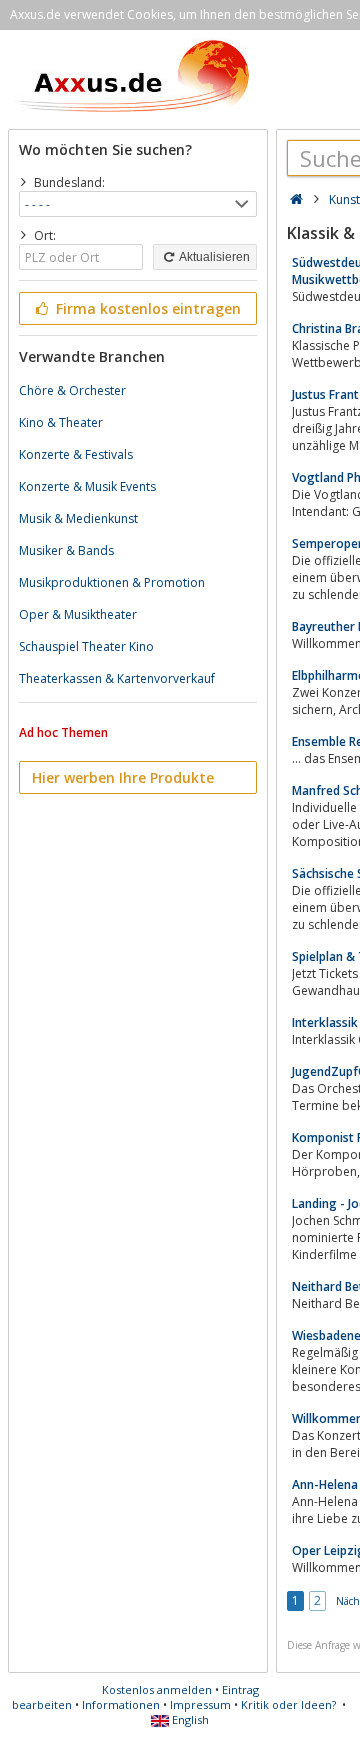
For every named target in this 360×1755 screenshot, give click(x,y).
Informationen (121, 1704)
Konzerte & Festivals (76, 454)
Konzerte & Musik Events (87, 486)
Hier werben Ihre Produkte (123, 777)
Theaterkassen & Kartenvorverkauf (117, 678)
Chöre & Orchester (72, 390)
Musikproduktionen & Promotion (112, 582)
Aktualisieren (213, 257)
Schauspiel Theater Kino (86, 646)
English (189, 1719)
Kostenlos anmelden (157, 1689)
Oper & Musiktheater (78, 614)
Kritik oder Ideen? (288, 1704)
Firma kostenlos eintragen (146, 308)
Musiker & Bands (66, 550)
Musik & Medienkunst (78, 518)
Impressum (200, 1704)
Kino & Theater (61, 422)
